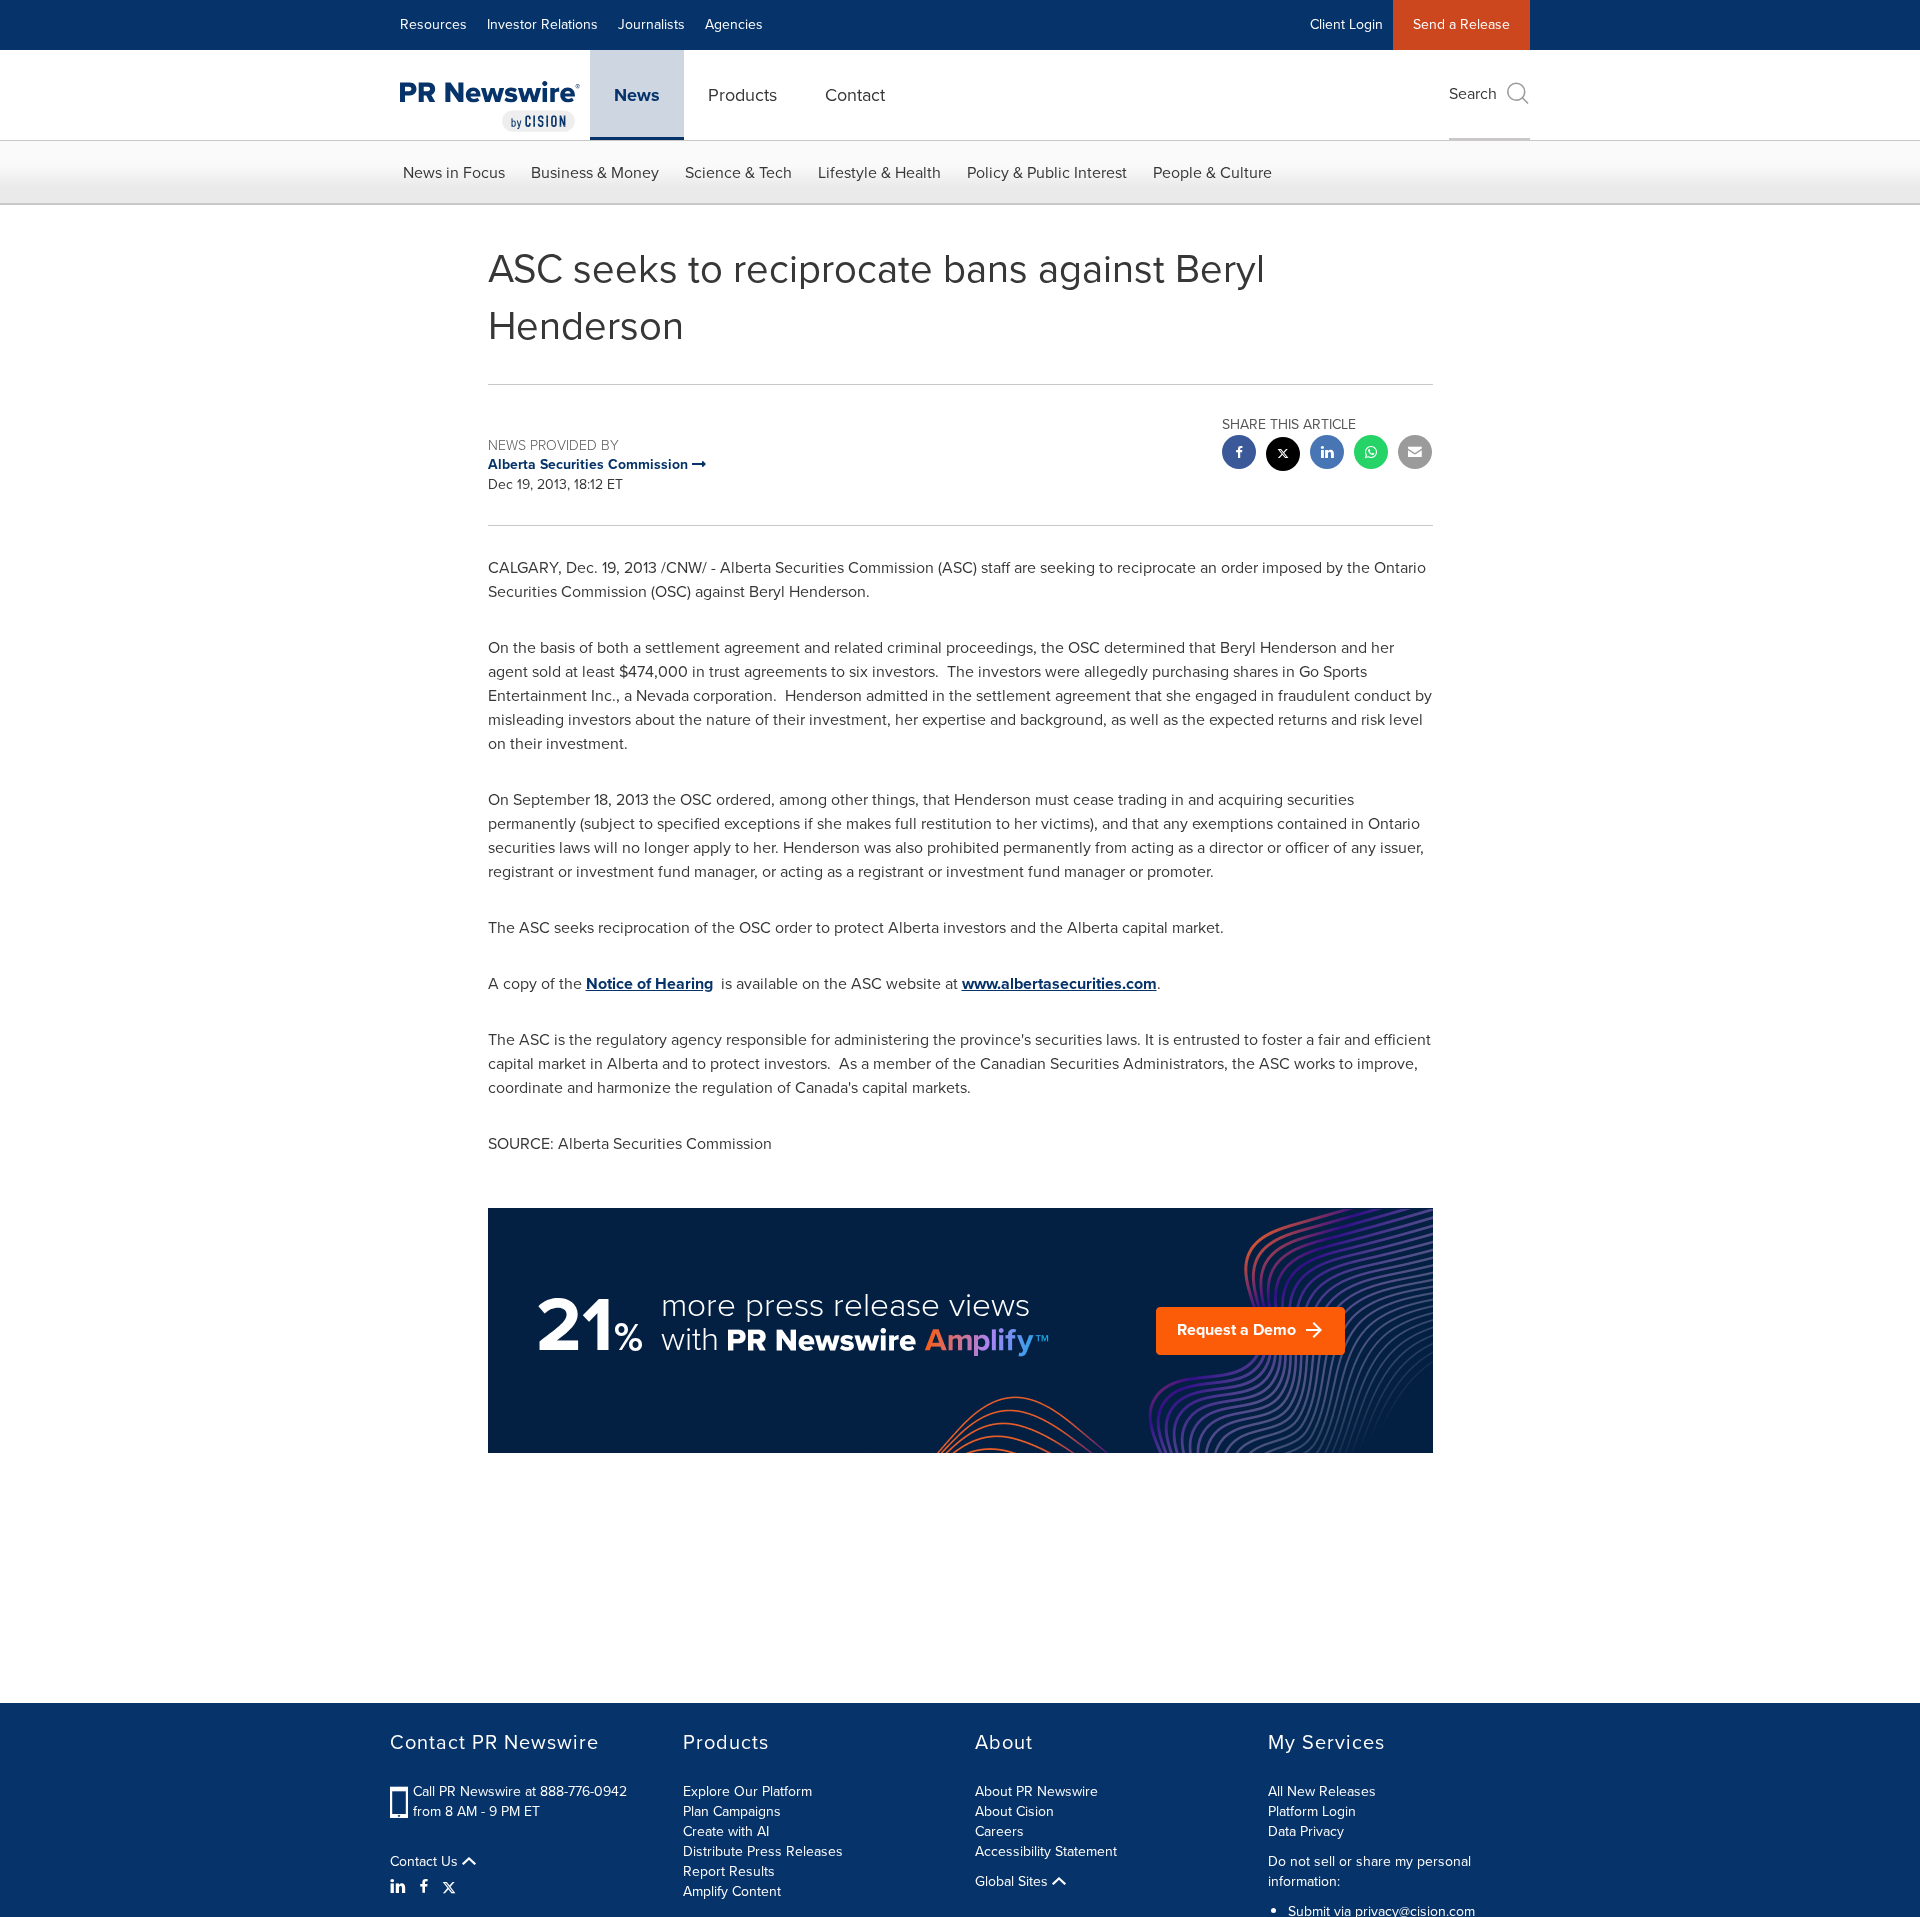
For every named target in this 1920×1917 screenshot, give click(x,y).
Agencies (734, 24)
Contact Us (426, 1862)
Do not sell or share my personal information (1369, 1871)
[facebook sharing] (1239, 454)
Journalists (651, 24)
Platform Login (1312, 1811)
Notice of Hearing (649, 983)
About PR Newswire (1036, 1791)
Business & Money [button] (595, 172)
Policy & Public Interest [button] (1047, 172)
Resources (433, 24)
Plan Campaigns (732, 1811)
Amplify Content (732, 1891)
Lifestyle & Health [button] (879, 172)
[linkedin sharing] (1327, 454)
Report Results (729, 1871)
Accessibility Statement (1046, 1851)
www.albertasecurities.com (1059, 983)
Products (742, 95)
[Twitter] (449, 1887)
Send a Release (1461, 24)
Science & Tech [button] (738, 172)
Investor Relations (542, 24)
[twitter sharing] (1283, 456)
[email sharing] (1415, 454)
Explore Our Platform (747, 1791)
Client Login (1346, 24)
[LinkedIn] (400, 1887)
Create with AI (726, 1831)
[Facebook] (424, 1887)
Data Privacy (1306, 1831)
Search (1473, 93)
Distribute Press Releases (763, 1851)
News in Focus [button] (454, 172)
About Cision (1014, 1811)
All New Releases (1322, 1791)
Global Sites (1013, 1882)
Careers (999, 1831)
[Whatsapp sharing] (1371, 454)
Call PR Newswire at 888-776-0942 (520, 1791)
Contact (855, 95)
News (637, 95)
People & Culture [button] (1212, 172)
